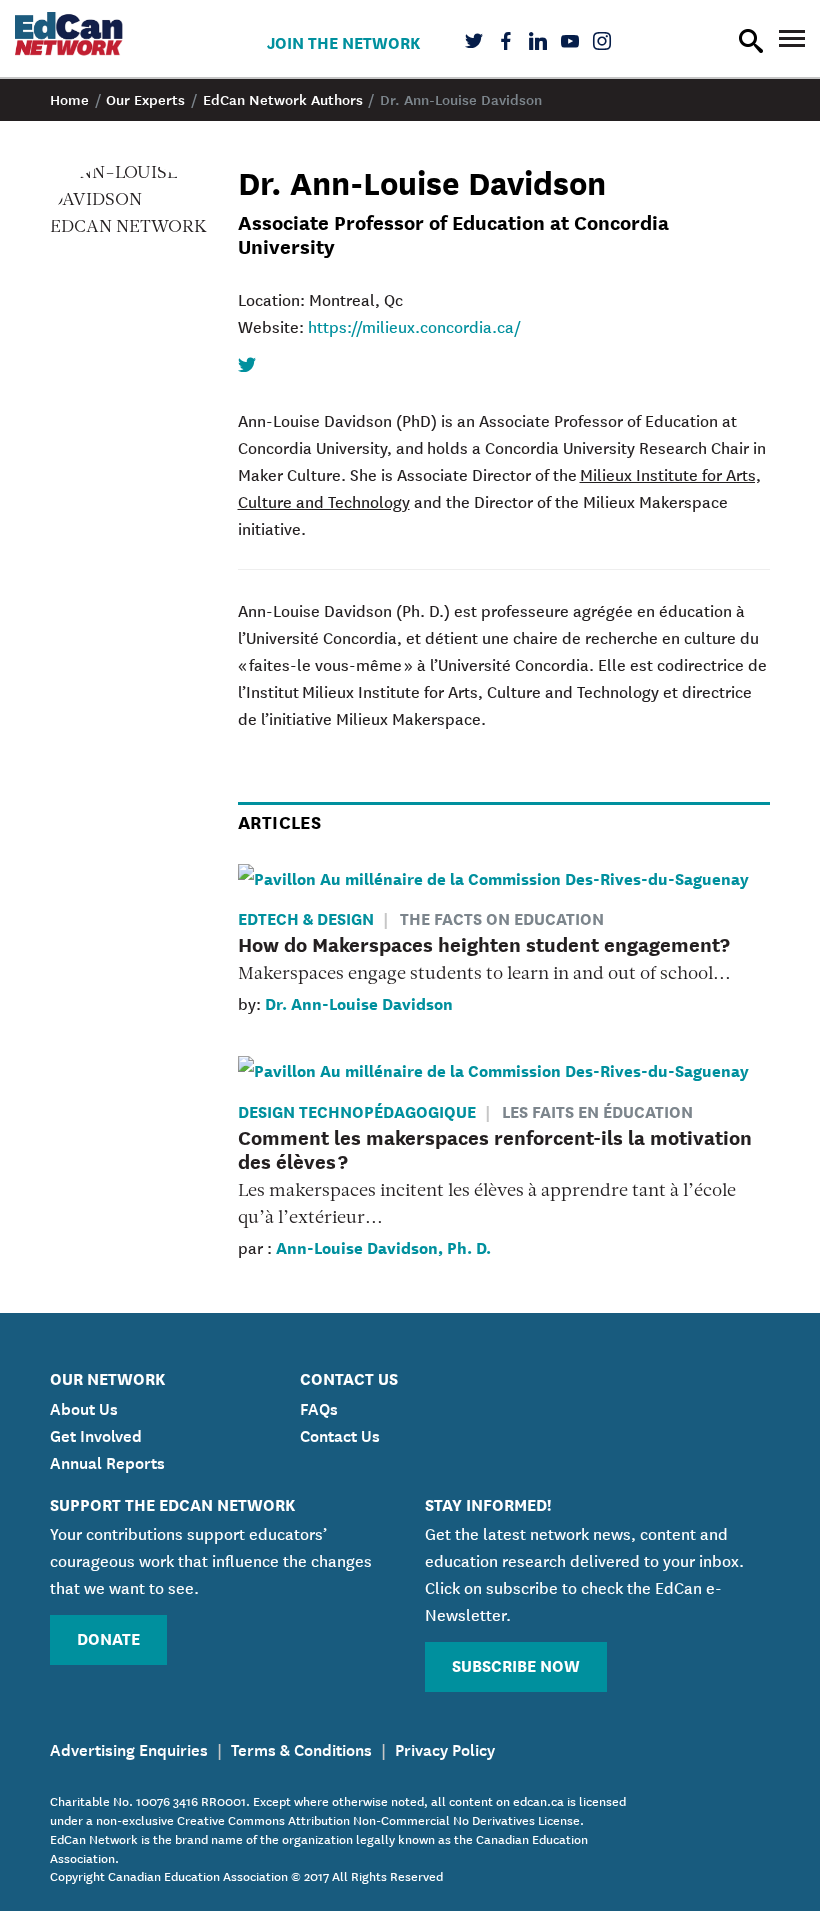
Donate (108, 1637)
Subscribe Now (516, 1664)
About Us (84, 1407)
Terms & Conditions (301, 1748)
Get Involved (96, 1434)
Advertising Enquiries (129, 1748)
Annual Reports (107, 1461)
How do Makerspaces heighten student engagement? (484, 943)
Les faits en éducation (597, 1110)
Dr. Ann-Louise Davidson (359, 1002)
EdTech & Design (306, 917)
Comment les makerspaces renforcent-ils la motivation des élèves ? (495, 1148)
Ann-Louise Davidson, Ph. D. (383, 1246)
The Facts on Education (502, 917)
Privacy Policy (445, 1748)
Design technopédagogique (357, 1110)
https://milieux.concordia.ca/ (414, 326)
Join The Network (343, 41)
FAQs (319, 1407)
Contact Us (340, 1434)
